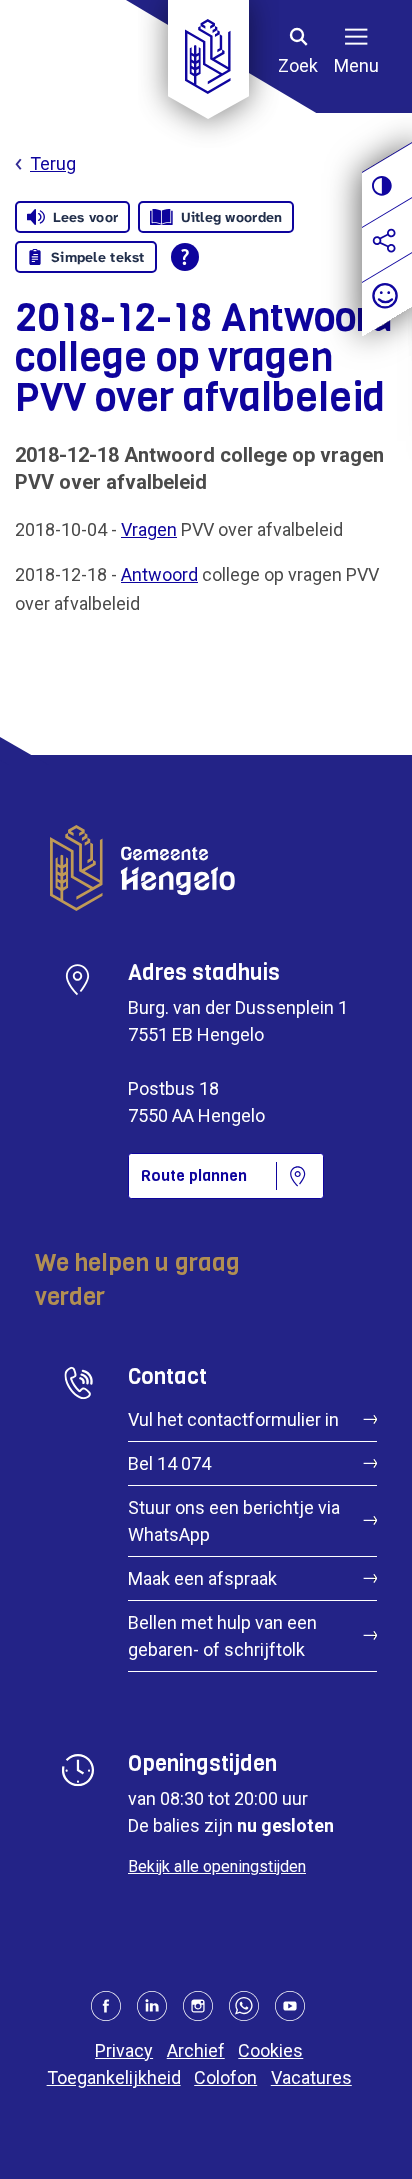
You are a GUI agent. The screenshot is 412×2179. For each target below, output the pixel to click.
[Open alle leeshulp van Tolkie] (185, 257)
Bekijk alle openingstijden (217, 1866)
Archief (196, 2050)
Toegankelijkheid (114, 2077)
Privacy (124, 2050)
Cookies (270, 2050)
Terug (53, 163)
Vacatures (311, 2077)
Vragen (149, 529)
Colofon (225, 2077)
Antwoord (159, 574)
